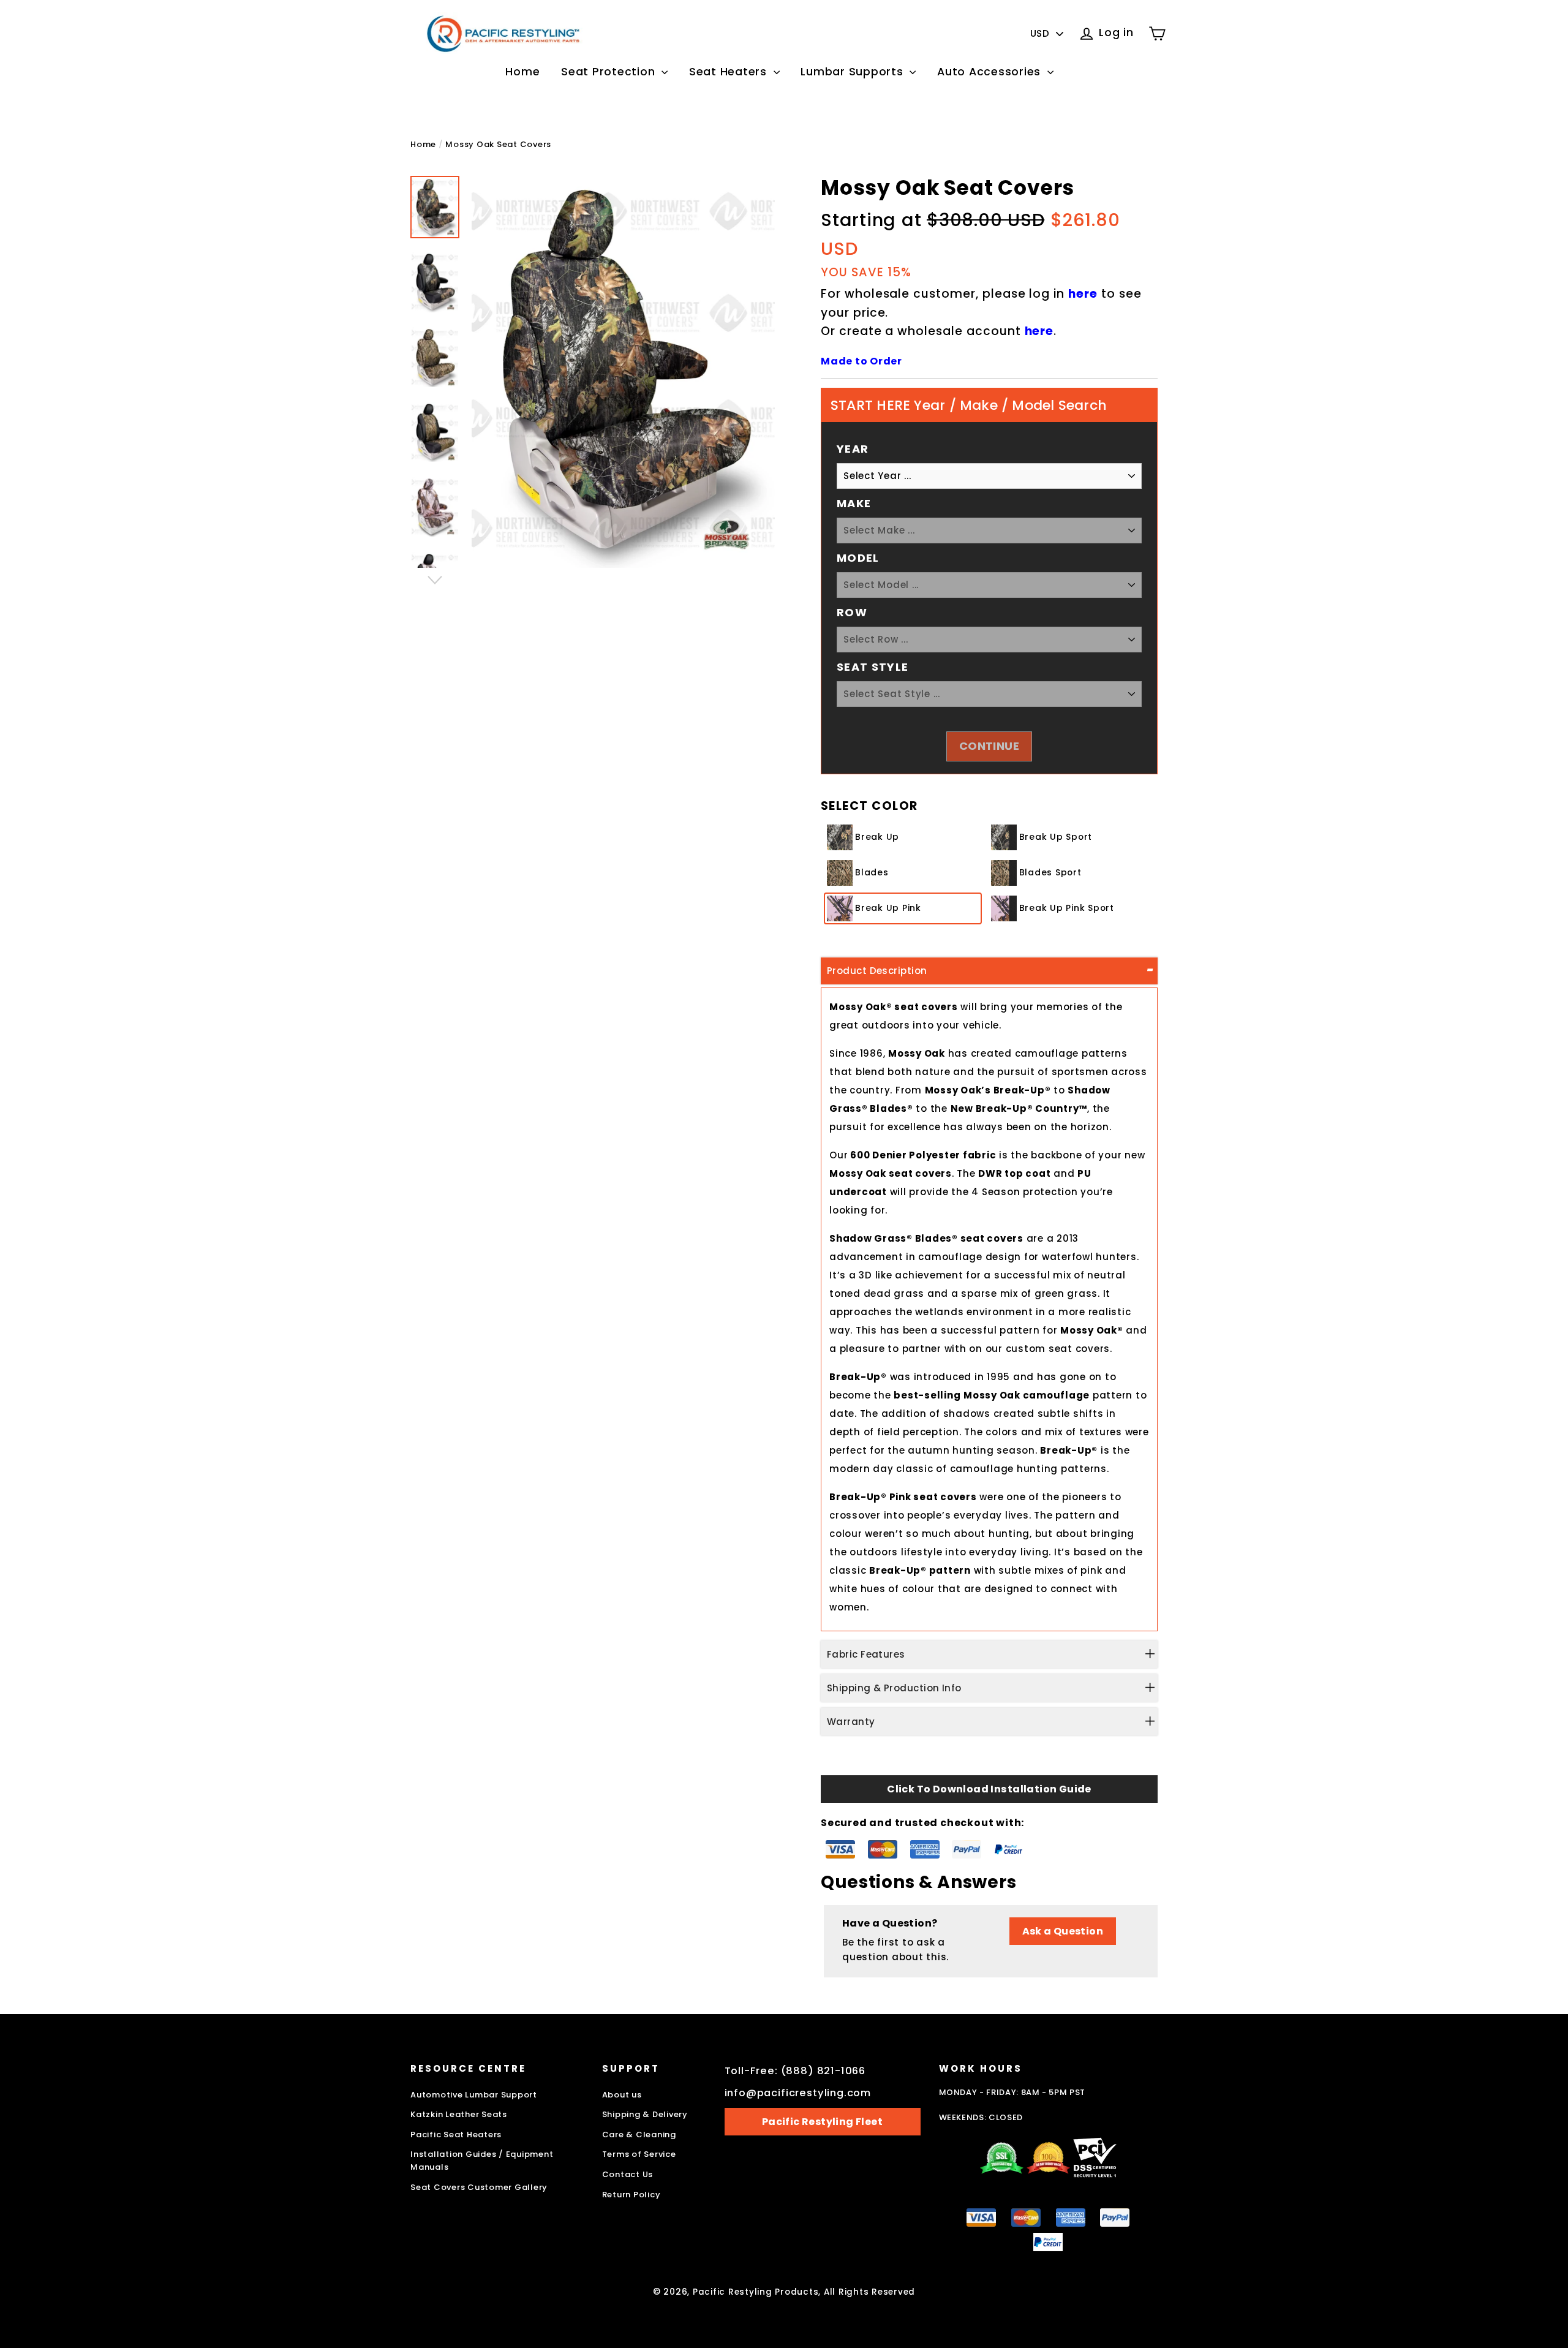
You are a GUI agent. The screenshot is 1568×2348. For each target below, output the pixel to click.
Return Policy (631, 2195)
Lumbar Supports (854, 71)
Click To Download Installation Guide (989, 1789)
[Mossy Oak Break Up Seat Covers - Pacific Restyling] (435, 207)
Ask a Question (1063, 1931)
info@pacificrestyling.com (798, 2093)
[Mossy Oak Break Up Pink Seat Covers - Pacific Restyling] (435, 507)
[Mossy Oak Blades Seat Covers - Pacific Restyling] (435, 357)
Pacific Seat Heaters (456, 2135)
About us (622, 2095)
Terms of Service (639, 2154)
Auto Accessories (991, 71)
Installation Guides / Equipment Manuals (482, 2161)
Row (852, 612)
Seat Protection (610, 71)
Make (854, 503)
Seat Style (873, 667)
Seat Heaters (730, 71)
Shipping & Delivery (645, 2114)
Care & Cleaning (639, 2135)
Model (858, 558)
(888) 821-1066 (824, 2071)
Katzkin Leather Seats (459, 2114)
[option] (623, 372)
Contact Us (628, 2174)
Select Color (869, 806)
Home (522, 71)
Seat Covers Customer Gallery (479, 2187)
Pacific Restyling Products (756, 2292)
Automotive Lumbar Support (474, 2095)
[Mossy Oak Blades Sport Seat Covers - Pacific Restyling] (435, 432)
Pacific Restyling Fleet (822, 2122)
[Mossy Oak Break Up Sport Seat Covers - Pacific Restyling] (435, 282)
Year (853, 449)
